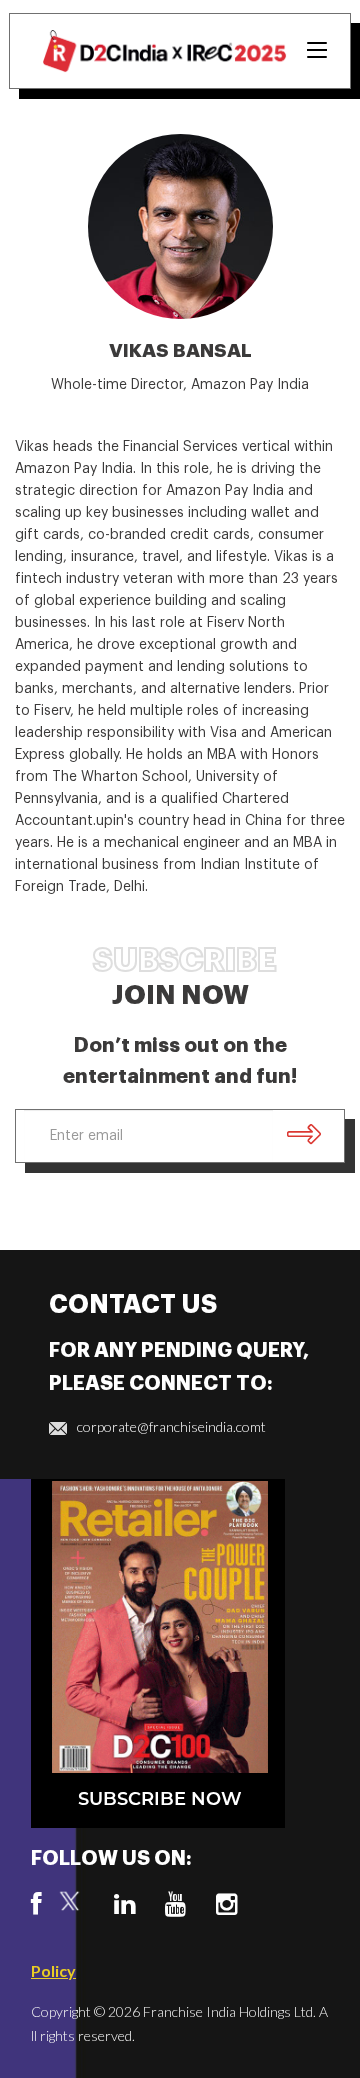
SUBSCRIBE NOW (160, 1799)
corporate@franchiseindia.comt (171, 1426)
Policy (53, 1970)
